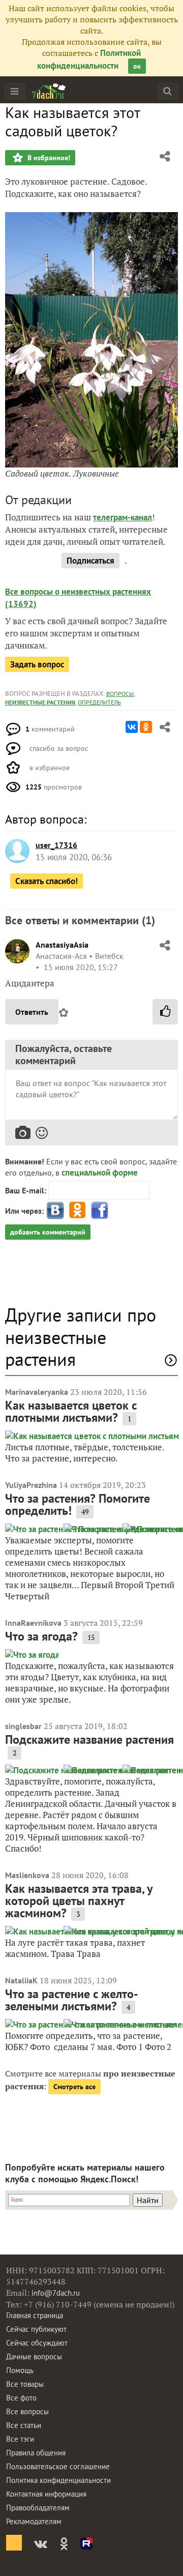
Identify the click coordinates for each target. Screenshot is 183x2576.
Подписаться (90, 561)
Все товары (25, 2384)
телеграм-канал (123, 517)
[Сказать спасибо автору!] (165, 1012)
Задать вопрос (37, 664)
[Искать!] (167, 91)
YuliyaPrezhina (31, 1485)
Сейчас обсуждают (37, 2343)
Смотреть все (74, 2087)
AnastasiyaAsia (62, 945)
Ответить (32, 1012)
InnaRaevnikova (33, 1623)
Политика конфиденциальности (58, 2480)
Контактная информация (46, 2494)
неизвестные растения (40, 702)
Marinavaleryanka (37, 1392)
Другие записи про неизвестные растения (81, 1337)
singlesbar (23, 1726)
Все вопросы (27, 2411)
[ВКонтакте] (132, 727)
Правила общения (36, 2453)
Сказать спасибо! (47, 881)
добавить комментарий (48, 1232)
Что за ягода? (41, 1636)
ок (137, 66)
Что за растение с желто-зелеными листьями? (72, 2000)
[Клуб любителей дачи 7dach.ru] (49, 91)
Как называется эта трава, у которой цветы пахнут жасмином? (79, 1901)
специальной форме (100, 1173)
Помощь (20, 2370)
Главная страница (35, 2315)
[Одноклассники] (146, 727)
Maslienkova (27, 1875)
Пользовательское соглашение (58, 2466)
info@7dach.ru (56, 2293)
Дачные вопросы (34, 2357)
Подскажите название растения (89, 1739)
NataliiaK (21, 1980)
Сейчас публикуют (36, 2329)
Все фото (21, 2398)
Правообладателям (38, 2508)
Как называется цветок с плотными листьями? (71, 1411)
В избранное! (48, 158)
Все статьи (24, 2425)
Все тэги (20, 2439)
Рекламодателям (34, 2521)
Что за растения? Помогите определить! (78, 1504)
